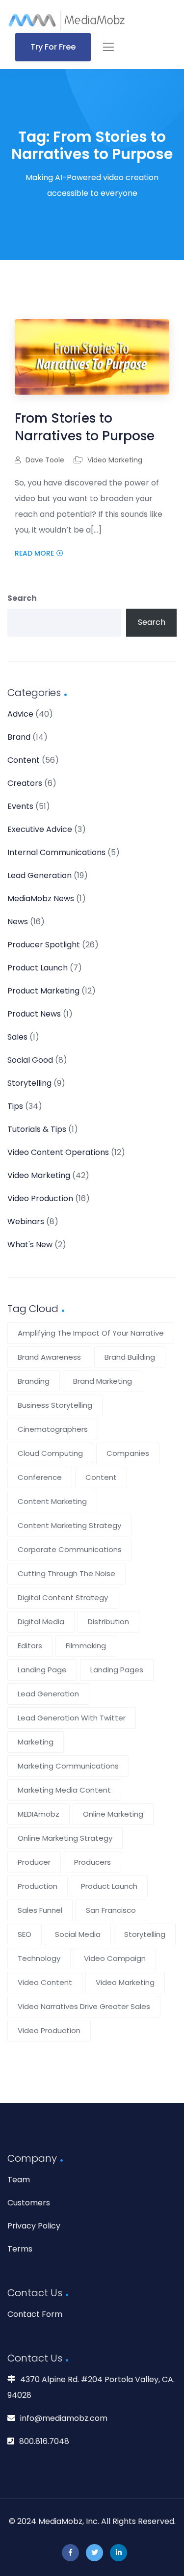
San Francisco (111, 1910)
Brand (19, 737)
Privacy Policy (34, 2226)
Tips (15, 1106)
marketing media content (64, 1790)
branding (34, 1381)
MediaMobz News (41, 899)
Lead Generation (39, 875)
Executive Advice (40, 829)
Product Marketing (43, 991)
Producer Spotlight (44, 945)
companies (128, 1453)
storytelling (145, 1934)
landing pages (117, 1670)
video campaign (115, 1958)
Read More (34, 553)
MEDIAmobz (39, 1814)
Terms (20, 2249)
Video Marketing (115, 460)
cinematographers (53, 1429)
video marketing (125, 1982)
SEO (25, 1934)
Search (22, 598)
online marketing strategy (65, 1838)
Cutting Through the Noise (66, 1573)
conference (40, 1477)
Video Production (40, 1198)
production (38, 1886)
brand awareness (49, 1357)
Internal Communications (56, 852)
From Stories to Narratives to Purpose (85, 427)
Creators (25, 783)
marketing (36, 1742)
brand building (130, 1357)
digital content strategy (63, 1597)
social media (78, 1934)
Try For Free (53, 47)
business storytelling (55, 1405)
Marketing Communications (68, 1766)
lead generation (48, 1694)
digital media (41, 1622)
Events (20, 806)
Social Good (30, 1060)
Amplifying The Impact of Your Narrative (91, 1333)
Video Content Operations (58, 1152)
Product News (34, 1014)
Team (19, 2180)
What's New (30, 1245)
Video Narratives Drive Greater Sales (84, 2006)
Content (24, 760)
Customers (29, 2203)
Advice (20, 714)
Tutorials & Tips (37, 1129)
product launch (109, 1886)
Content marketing (52, 1501)
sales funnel (40, 1910)
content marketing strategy (69, 1525)
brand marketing (103, 1381)
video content (45, 1982)
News (18, 922)
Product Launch (38, 968)
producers (92, 1862)
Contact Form (35, 2314)
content (101, 1477)
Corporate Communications (70, 1549)
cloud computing (50, 1453)
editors (30, 1646)
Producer (34, 1862)
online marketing (113, 1814)
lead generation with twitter (72, 1718)
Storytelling (29, 1083)
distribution (108, 1622)
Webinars (26, 1221)
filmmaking (86, 1646)
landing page (42, 1670)
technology (39, 1958)
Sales (17, 1037)
